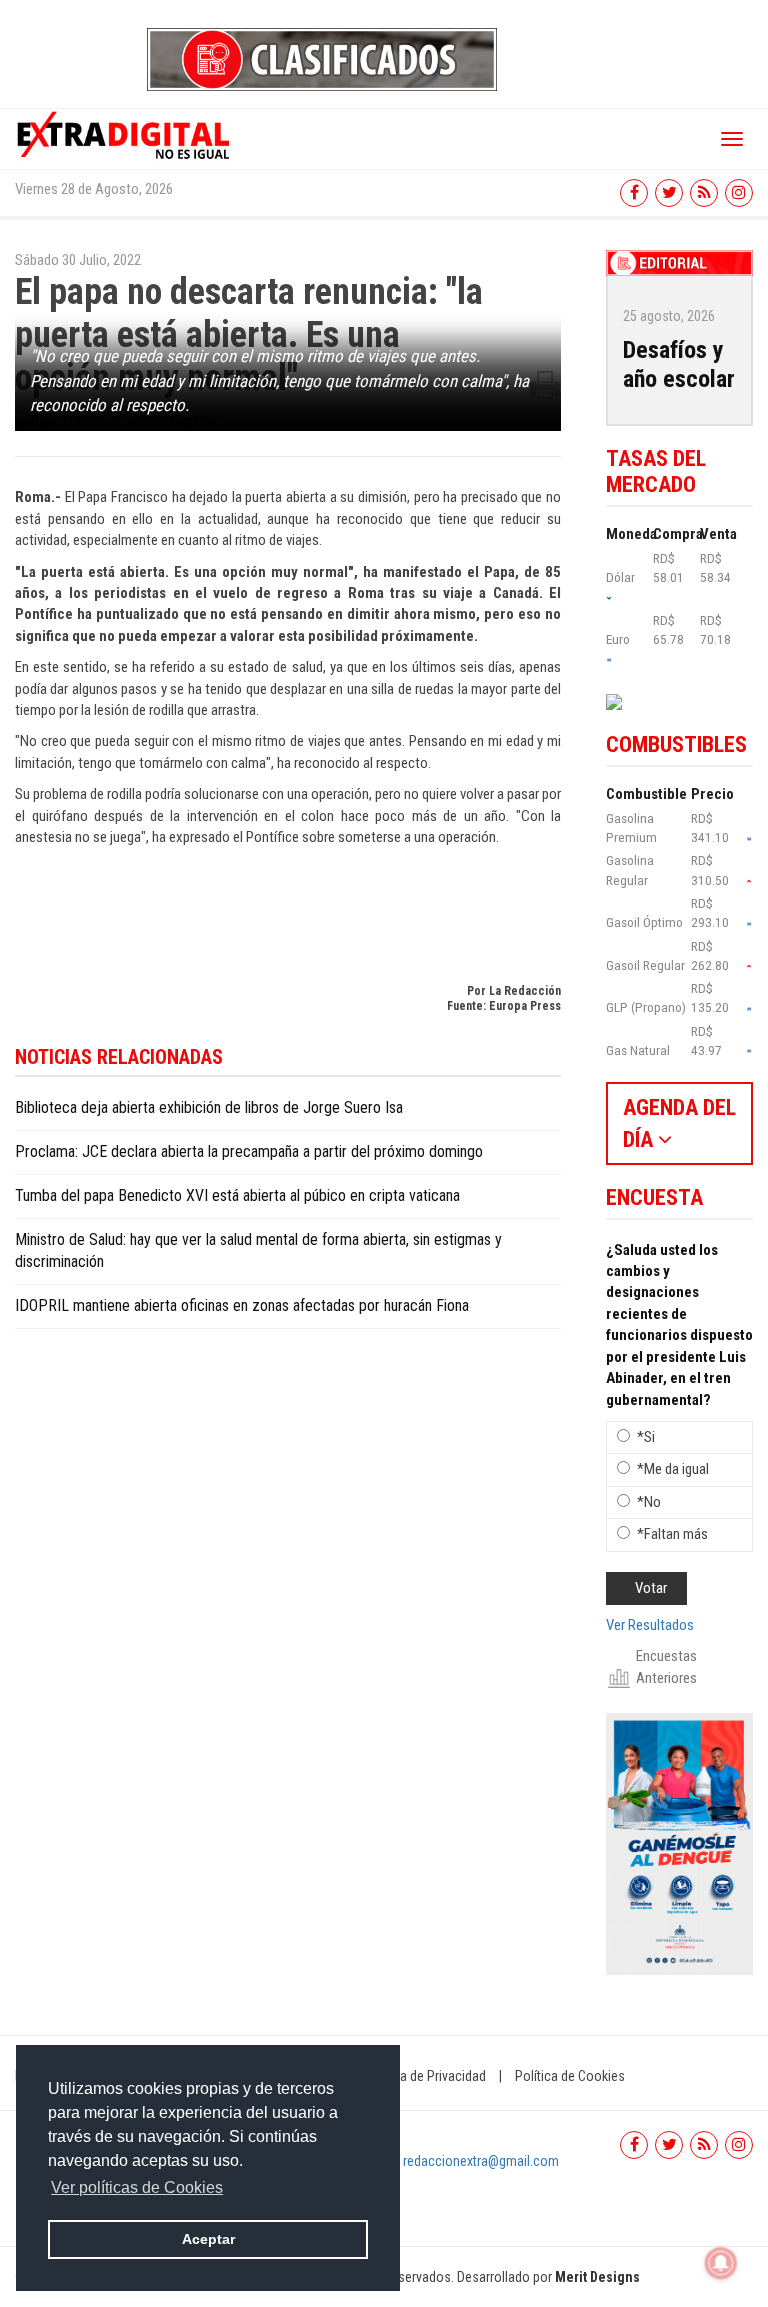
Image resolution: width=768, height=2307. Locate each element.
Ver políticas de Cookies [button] (137, 2187)
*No (649, 1502)
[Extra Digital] (125, 134)
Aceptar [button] (208, 2239)
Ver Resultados (650, 1625)
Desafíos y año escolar (679, 364)
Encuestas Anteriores (666, 1666)
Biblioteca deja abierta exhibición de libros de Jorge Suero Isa (209, 1107)
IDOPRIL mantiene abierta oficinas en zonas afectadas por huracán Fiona (242, 1305)
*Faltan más (672, 1534)
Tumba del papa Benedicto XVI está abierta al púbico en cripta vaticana (237, 1195)
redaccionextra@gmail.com (481, 2161)
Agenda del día (679, 1123)
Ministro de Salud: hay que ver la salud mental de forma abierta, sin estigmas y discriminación (258, 1251)
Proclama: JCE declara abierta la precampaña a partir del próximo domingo (249, 1151)
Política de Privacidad (425, 2076)
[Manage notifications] (721, 2263)
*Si (646, 1437)
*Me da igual (673, 1469)
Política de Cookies (570, 2076)
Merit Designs (597, 2277)
